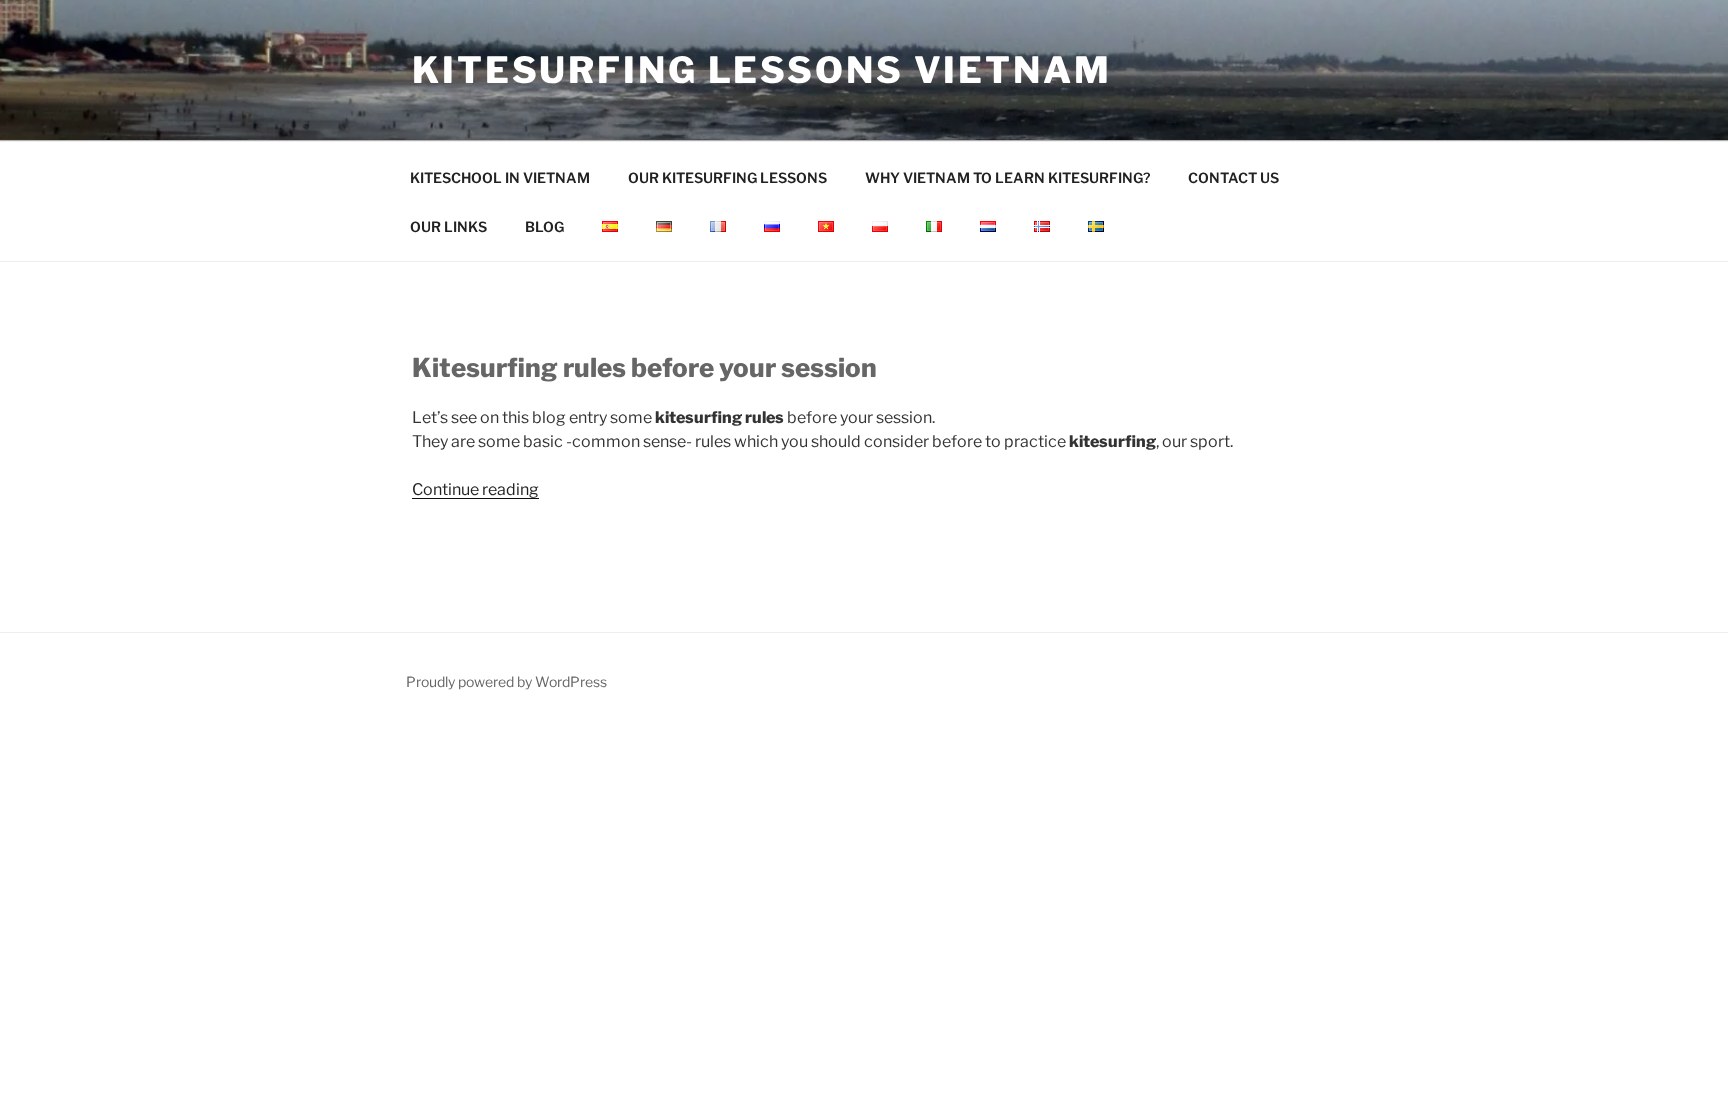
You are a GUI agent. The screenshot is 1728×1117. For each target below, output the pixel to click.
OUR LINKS (448, 226)
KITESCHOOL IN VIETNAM (500, 177)
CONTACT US (1233, 177)
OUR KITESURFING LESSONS (727, 177)
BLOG (544, 226)
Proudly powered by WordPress (506, 681)
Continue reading (475, 489)
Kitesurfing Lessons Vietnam (762, 70)
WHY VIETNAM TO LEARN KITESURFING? (1007, 177)
